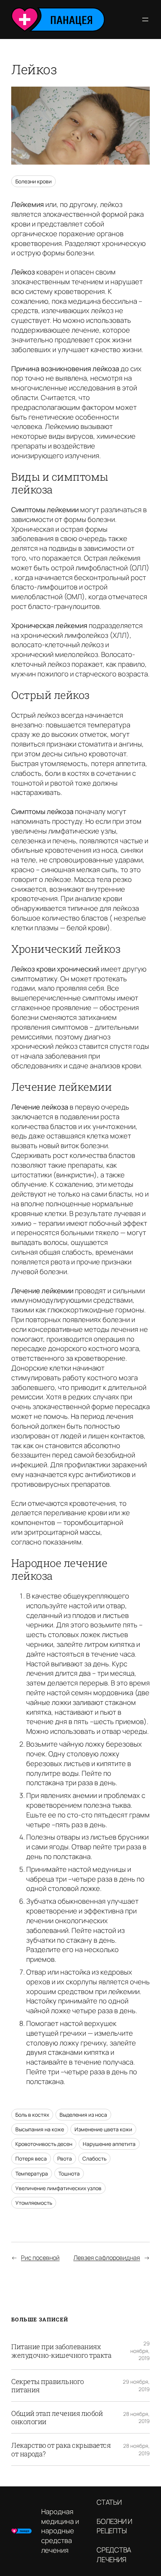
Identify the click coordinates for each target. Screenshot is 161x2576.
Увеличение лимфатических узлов (58, 2188)
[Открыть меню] (145, 19)
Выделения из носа (83, 2115)
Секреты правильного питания (48, 2386)
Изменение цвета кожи (103, 2129)
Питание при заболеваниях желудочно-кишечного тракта (61, 2351)
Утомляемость (34, 2203)
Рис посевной (40, 2258)
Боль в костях (32, 2115)
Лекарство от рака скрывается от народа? (61, 2449)
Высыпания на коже (40, 2129)
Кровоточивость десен (44, 2144)
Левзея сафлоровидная (107, 2258)
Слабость (94, 2158)
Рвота (65, 2158)
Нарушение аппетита (109, 2144)
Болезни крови (34, 181)
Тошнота (69, 2173)
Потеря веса (31, 2158)
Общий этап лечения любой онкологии (57, 2417)
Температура (32, 2173)
